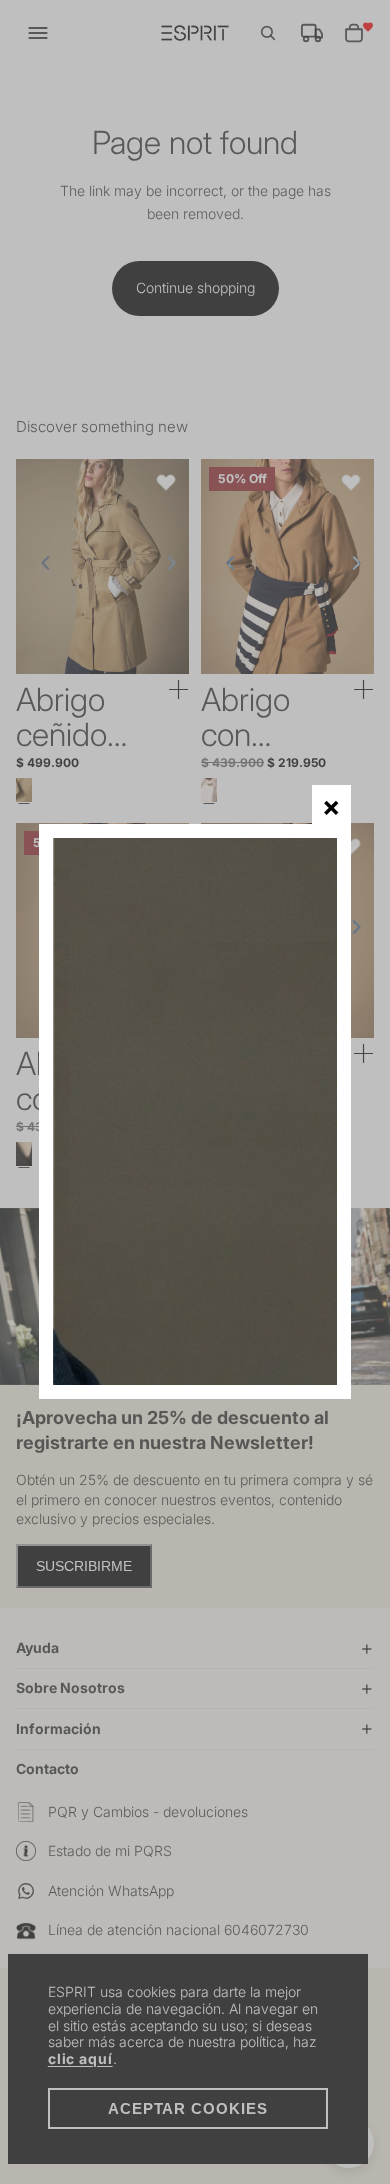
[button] (331, 804)
